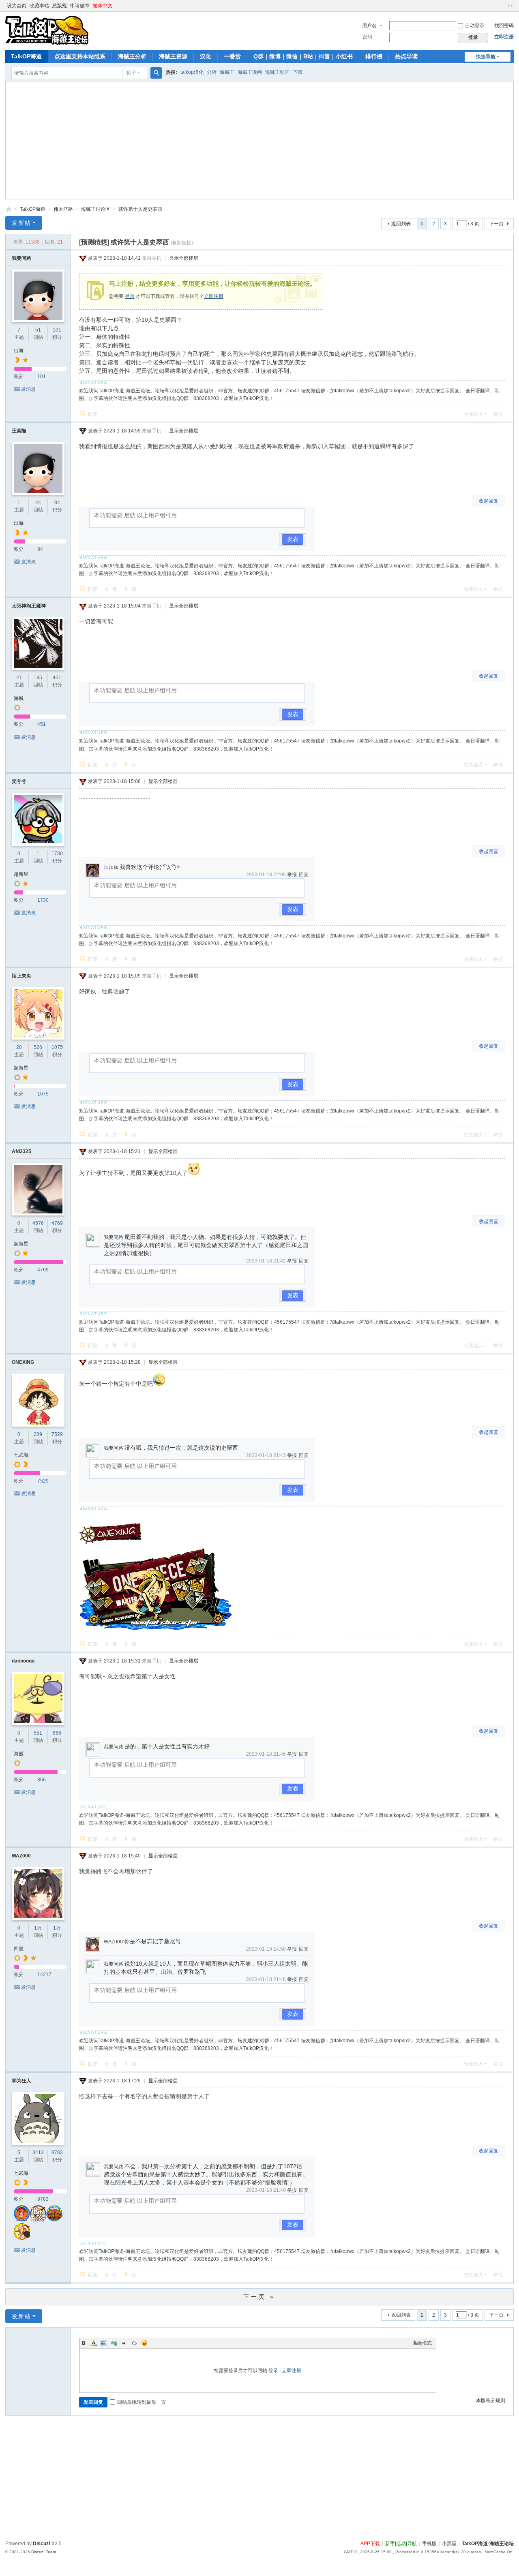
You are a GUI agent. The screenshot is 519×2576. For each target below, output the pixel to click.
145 (38, 678)
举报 (498, 414)
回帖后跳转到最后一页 (142, 2402)
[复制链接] (182, 243)
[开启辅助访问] (502, 6)
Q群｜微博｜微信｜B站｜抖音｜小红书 (303, 56)
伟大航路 (63, 209)
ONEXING (23, 1362)
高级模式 (422, 2343)
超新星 (21, 874)
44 (38, 503)
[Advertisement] (253, 142)
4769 (57, 1223)
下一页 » (259, 2297)
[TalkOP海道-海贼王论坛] (47, 30)
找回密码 (504, 26)
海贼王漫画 (250, 72)
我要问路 (21, 258)
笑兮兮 (19, 781)
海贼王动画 (277, 72)
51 (38, 330)
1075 (57, 1047)
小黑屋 (449, 2544)
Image (104, 2343)
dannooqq (23, 1661)
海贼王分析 (132, 56)
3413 (38, 2152)
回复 (93, 414)
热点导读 (406, 56)
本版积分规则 (491, 2401)
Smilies (144, 2343)
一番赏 (232, 56)
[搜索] (156, 73)
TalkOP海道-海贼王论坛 (9, 209)
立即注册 (504, 37)
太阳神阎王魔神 (29, 606)
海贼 (19, 698)
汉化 (206, 56)
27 (19, 678)
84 (57, 503)
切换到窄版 (510, 6)
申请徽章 (80, 6)
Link (114, 2343)
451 (57, 678)
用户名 (369, 26)
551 (38, 1733)
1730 (57, 854)
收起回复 (489, 501)
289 (38, 1434)
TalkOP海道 (26, 56)
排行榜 (374, 56)
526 (38, 1047)
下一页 (496, 224)
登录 (130, 296)
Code (134, 2343)
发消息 (28, 389)
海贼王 (227, 72)
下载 (298, 72)
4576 (38, 1223)
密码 (367, 37)
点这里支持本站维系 (80, 56)
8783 (57, 2152)
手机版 (429, 2544)
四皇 (19, 1949)
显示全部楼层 (184, 258)
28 (19, 1047)
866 (57, 1733)
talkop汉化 (192, 72)
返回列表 (401, 224)
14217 (44, 1975)
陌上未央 (21, 976)
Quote (124, 2343)
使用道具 (474, 414)
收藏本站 (39, 6)
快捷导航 (486, 57)
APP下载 (370, 2544)
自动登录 (475, 26)
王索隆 (19, 431)
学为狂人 (21, 2081)
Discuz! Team (44, 2552)
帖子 (131, 73)
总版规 (60, 6)
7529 (57, 1434)
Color (94, 2343)
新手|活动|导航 (401, 2544)
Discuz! (42, 2544)
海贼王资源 (173, 56)
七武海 (21, 1455)
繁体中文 (103, 6)
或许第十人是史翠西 (140, 209)
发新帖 (21, 223)
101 (57, 330)
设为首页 (17, 6)
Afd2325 (21, 1151)
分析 (212, 72)
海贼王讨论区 (96, 209)
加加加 (111, 867)
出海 (19, 351)
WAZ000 (21, 1856)
